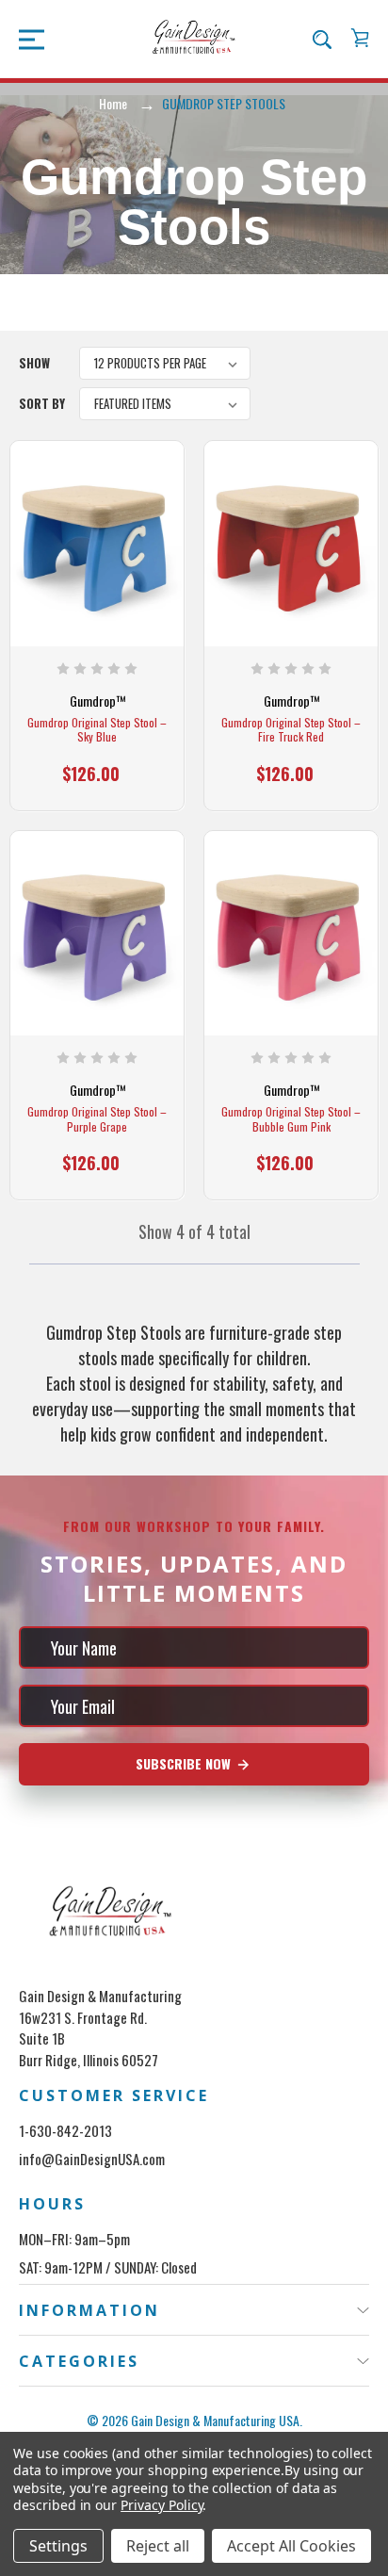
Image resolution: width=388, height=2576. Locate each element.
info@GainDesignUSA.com (92, 2159)
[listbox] (165, 363)
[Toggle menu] (26, 38)
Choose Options (97, 783)
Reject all (158, 2546)
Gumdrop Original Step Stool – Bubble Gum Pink (291, 1119)
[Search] (322, 39)
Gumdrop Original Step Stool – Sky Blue (97, 730)
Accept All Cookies (291, 2546)
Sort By (42, 403)
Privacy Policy (162, 2505)
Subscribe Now (185, 1763)
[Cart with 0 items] (360, 38)
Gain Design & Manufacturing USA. (217, 2420)
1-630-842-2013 (65, 2130)
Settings (58, 2546)
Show (34, 363)
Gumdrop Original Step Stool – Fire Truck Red (291, 730)
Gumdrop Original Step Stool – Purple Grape (97, 1119)
